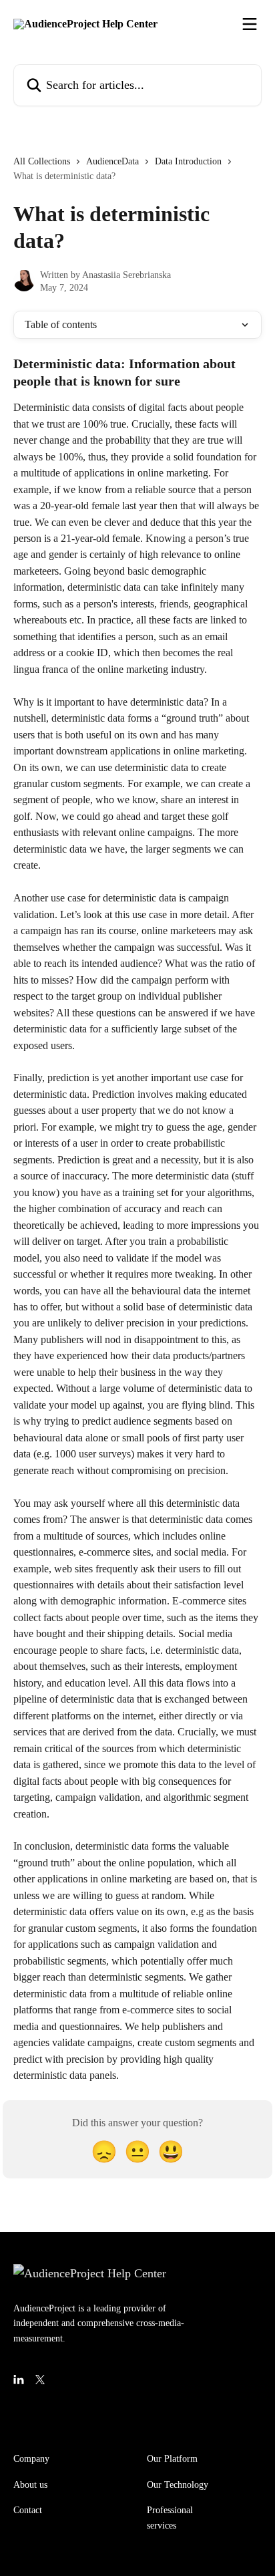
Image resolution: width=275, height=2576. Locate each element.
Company (31, 2459)
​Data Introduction (188, 161)
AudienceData (112, 161)
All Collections (42, 161)
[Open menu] (250, 24)
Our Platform (172, 2459)
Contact (28, 2510)
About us (30, 2485)
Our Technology (178, 2485)
